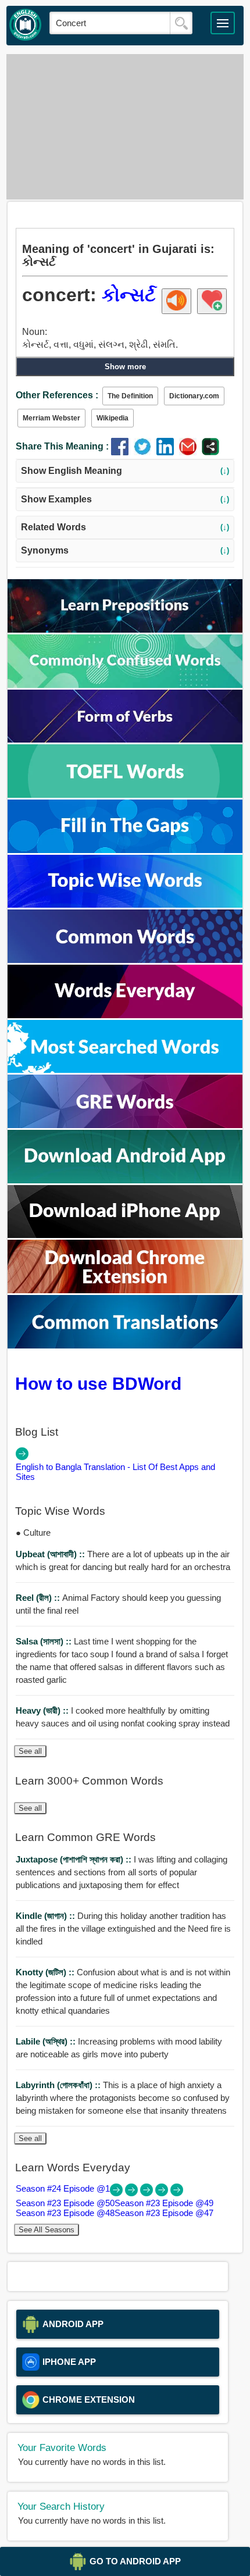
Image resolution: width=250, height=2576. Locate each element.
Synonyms (125, 550)
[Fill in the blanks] (125, 850)
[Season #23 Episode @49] (148, 2193)
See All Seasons (47, 2230)
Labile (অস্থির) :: (47, 2041)
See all (30, 1751)
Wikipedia (112, 418)
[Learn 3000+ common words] (125, 960)
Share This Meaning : (62, 446)
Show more (125, 367)
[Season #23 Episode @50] (133, 2193)
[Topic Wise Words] (125, 905)
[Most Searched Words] (125, 1070)
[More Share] (210, 452)
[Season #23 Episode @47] (177, 2193)
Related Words (125, 527)
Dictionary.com (194, 396)
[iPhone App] (125, 1235)
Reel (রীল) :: (39, 1598)
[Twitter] (145, 452)
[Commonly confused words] (125, 685)
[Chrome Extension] (125, 1290)
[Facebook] (122, 452)
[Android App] (125, 1180)
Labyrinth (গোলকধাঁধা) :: (59, 2085)
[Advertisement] (125, 127)
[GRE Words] (125, 1125)
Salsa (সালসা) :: (45, 1641)
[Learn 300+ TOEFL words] (125, 795)
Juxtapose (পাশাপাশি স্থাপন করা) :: (75, 1859)
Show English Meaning (125, 471)
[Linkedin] (168, 452)
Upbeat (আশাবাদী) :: (51, 1554)
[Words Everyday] (125, 1015)
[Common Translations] (125, 1345)
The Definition (130, 396)
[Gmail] (190, 452)
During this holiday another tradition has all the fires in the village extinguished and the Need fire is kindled (123, 1929)
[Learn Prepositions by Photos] (125, 629)
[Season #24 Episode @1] (117, 2193)
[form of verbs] (125, 739)
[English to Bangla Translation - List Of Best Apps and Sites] (22, 1457)
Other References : (57, 395)
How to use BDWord (98, 1383)
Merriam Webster (51, 418)
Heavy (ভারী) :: (43, 1710)
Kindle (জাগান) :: (47, 1916)
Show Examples (125, 499)
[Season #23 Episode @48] (163, 2193)
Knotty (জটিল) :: (46, 1972)
